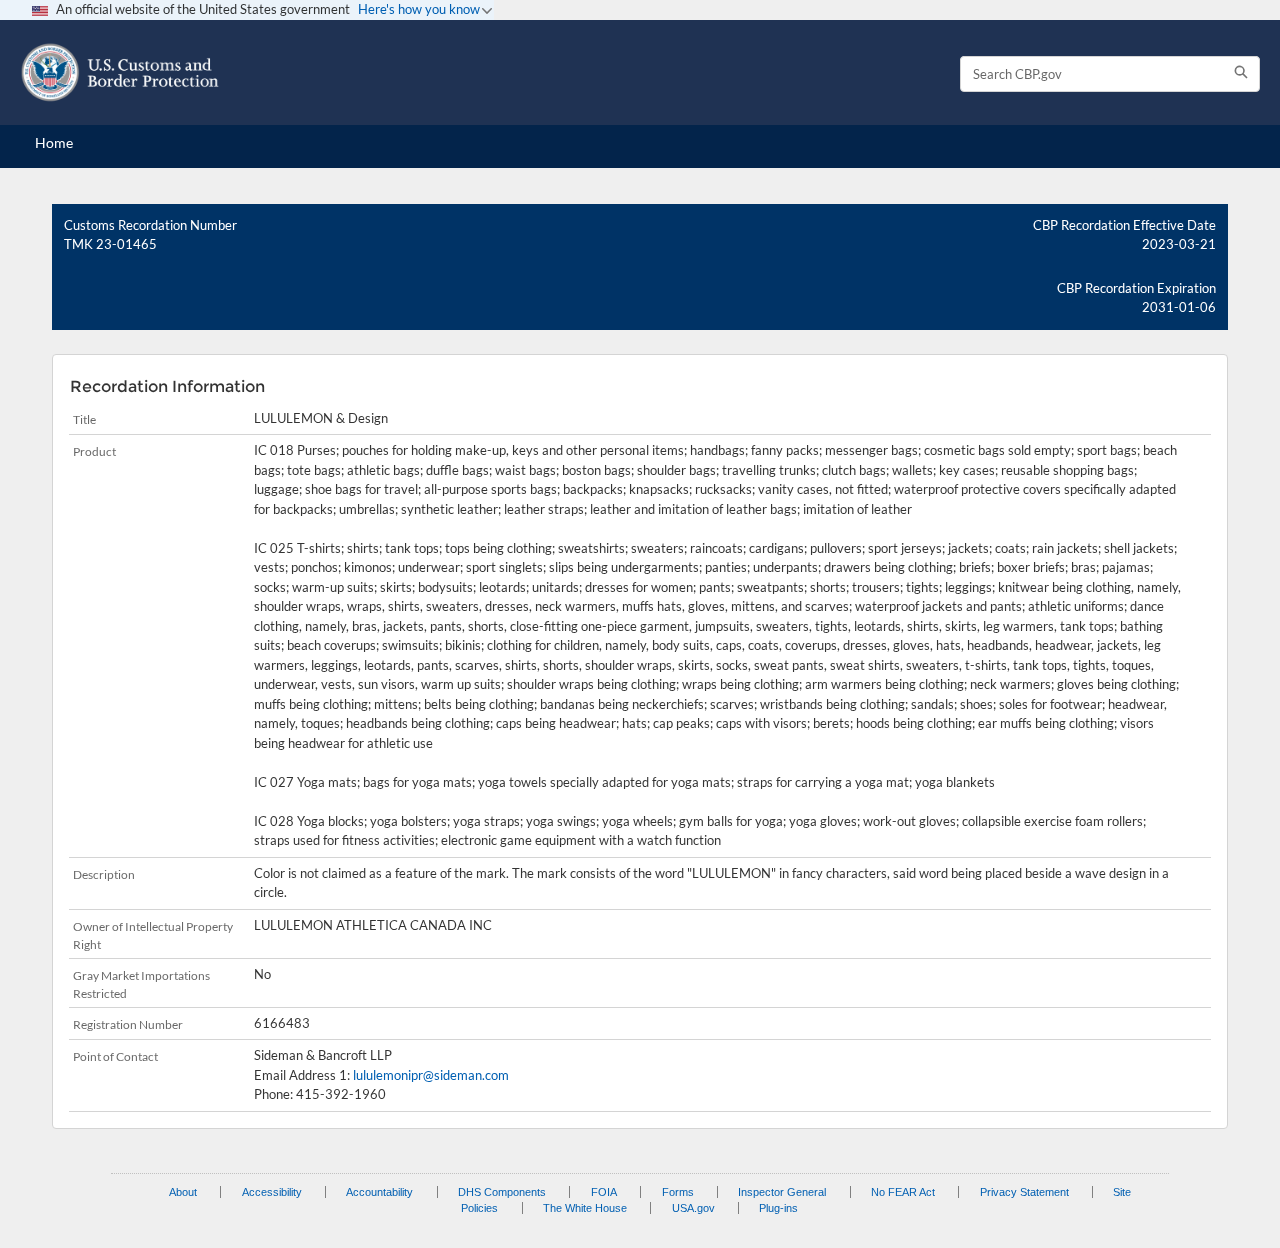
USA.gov (693, 1208)
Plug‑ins (778, 1208)
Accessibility (272, 1192)
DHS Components (502, 1192)
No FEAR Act (903, 1192)
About (183, 1192)
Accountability (379, 1192)
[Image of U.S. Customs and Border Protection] (120, 72)
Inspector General (782, 1192)
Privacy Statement (1024, 1192)
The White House (585, 1208)
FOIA (604, 1192)
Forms (678, 1192)
